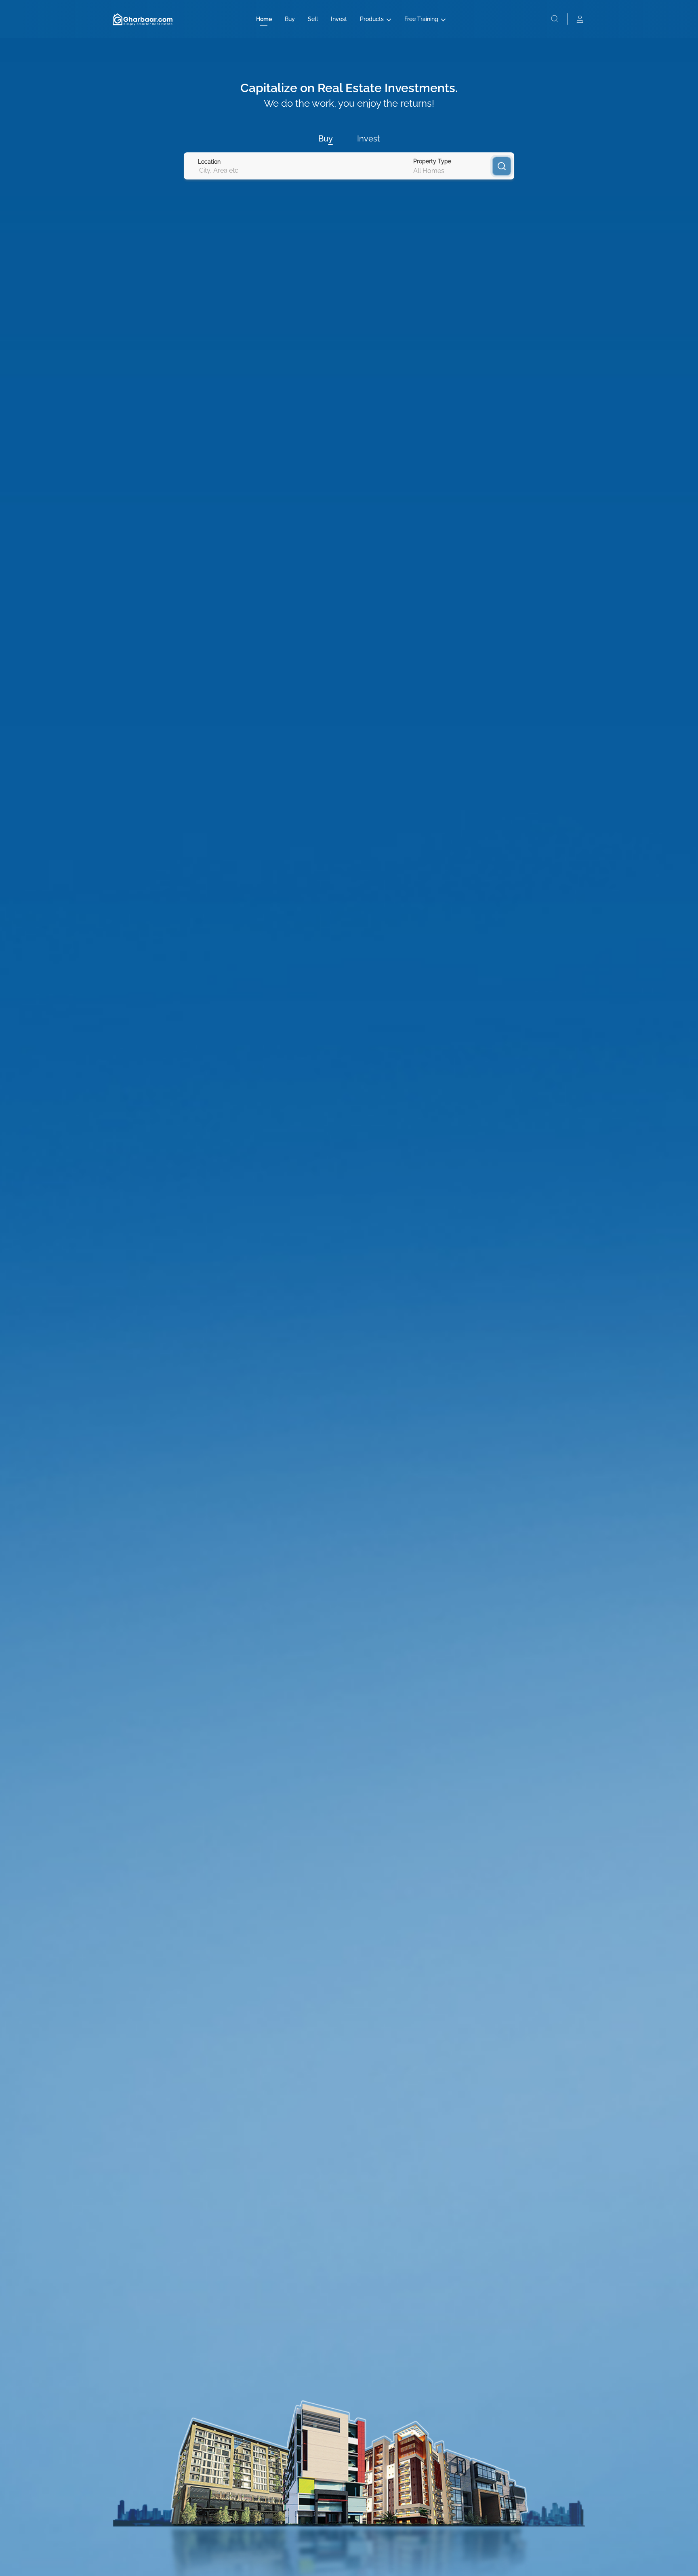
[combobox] (199, 170)
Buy (290, 19)
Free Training (421, 19)
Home (264, 19)
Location (209, 162)
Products (372, 19)
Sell (313, 19)
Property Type (432, 161)
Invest (339, 19)
